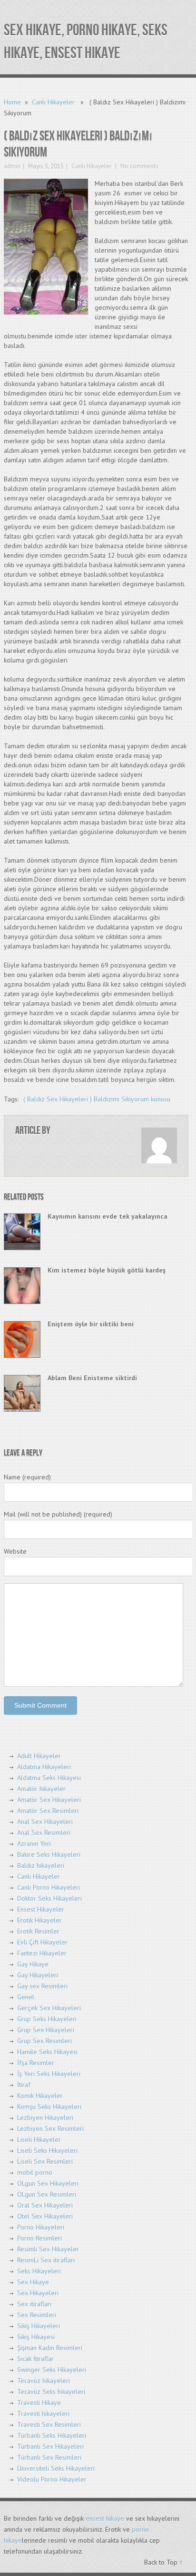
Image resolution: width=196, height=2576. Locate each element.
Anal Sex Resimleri (44, 1833)
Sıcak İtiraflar (35, 2359)
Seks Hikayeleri (39, 2271)
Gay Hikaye (33, 1964)
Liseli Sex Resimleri (45, 2161)
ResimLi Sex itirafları (46, 2260)
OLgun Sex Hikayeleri (48, 2183)
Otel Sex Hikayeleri (45, 2216)
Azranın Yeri (34, 1843)
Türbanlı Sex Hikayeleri (50, 2446)
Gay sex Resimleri (42, 1986)
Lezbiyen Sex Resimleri (50, 2128)
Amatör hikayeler (41, 1789)
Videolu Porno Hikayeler (52, 2479)
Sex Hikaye (33, 2282)
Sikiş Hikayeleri (39, 2326)
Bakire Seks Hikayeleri (49, 1854)
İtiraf (24, 2085)
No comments (139, 166)
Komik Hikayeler (40, 2096)
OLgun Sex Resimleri (47, 2194)
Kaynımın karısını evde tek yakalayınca (108, 1216)
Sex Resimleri (37, 2315)
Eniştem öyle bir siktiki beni (91, 1324)
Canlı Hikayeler (53, 102)
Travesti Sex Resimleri (49, 2424)
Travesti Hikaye (39, 2403)
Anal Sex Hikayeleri (45, 1822)
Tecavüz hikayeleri (44, 2381)
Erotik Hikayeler (39, 1920)
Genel (26, 1997)
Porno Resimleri (39, 2238)
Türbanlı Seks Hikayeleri (52, 2435)
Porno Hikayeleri (41, 2227)
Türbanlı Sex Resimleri (49, 2457)
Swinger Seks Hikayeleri (52, 2370)
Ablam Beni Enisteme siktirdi (92, 1378)
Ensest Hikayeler (41, 1909)
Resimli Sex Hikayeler (48, 2249)
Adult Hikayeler (39, 1756)
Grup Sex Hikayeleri (46, 2030)
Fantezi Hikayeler (42, 1953)
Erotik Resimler (38, 1931)
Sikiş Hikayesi (36, 2337)
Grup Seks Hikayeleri (47, 2019)
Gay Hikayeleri (38, 1975)
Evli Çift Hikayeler (42, 1942)
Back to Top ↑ (163, 2562)
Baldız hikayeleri (41, 1865)
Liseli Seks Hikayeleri (47, 2150)
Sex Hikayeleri (38, 2293)
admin (12, 166)
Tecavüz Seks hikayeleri (51, 2392)
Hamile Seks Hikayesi (47, 2052)
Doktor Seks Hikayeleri (49, 1898)
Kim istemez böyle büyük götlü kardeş (107, 1270)
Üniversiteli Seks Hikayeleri (56, 2468)
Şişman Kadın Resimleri (50, 2348)
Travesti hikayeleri (43, 2413)
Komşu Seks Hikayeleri (49, 2107)
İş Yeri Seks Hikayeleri (49, 2074)
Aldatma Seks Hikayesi (49, 1778)
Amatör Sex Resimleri (48, 1811)
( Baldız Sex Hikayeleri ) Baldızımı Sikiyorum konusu (97, 1099)
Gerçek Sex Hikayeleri (49, 2008)
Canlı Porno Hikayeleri (49, 1887)
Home (12, 102)
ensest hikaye (105, 2518)
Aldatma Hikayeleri (44, 1767)
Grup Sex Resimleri (44, 2041)
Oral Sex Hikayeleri (45, 2205)
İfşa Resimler (36, 2063)
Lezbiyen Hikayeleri (45, 2118)
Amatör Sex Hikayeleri (49, 1800)
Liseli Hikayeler (39, 2139)
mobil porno (35, 2172)
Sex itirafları (34, 2304)
